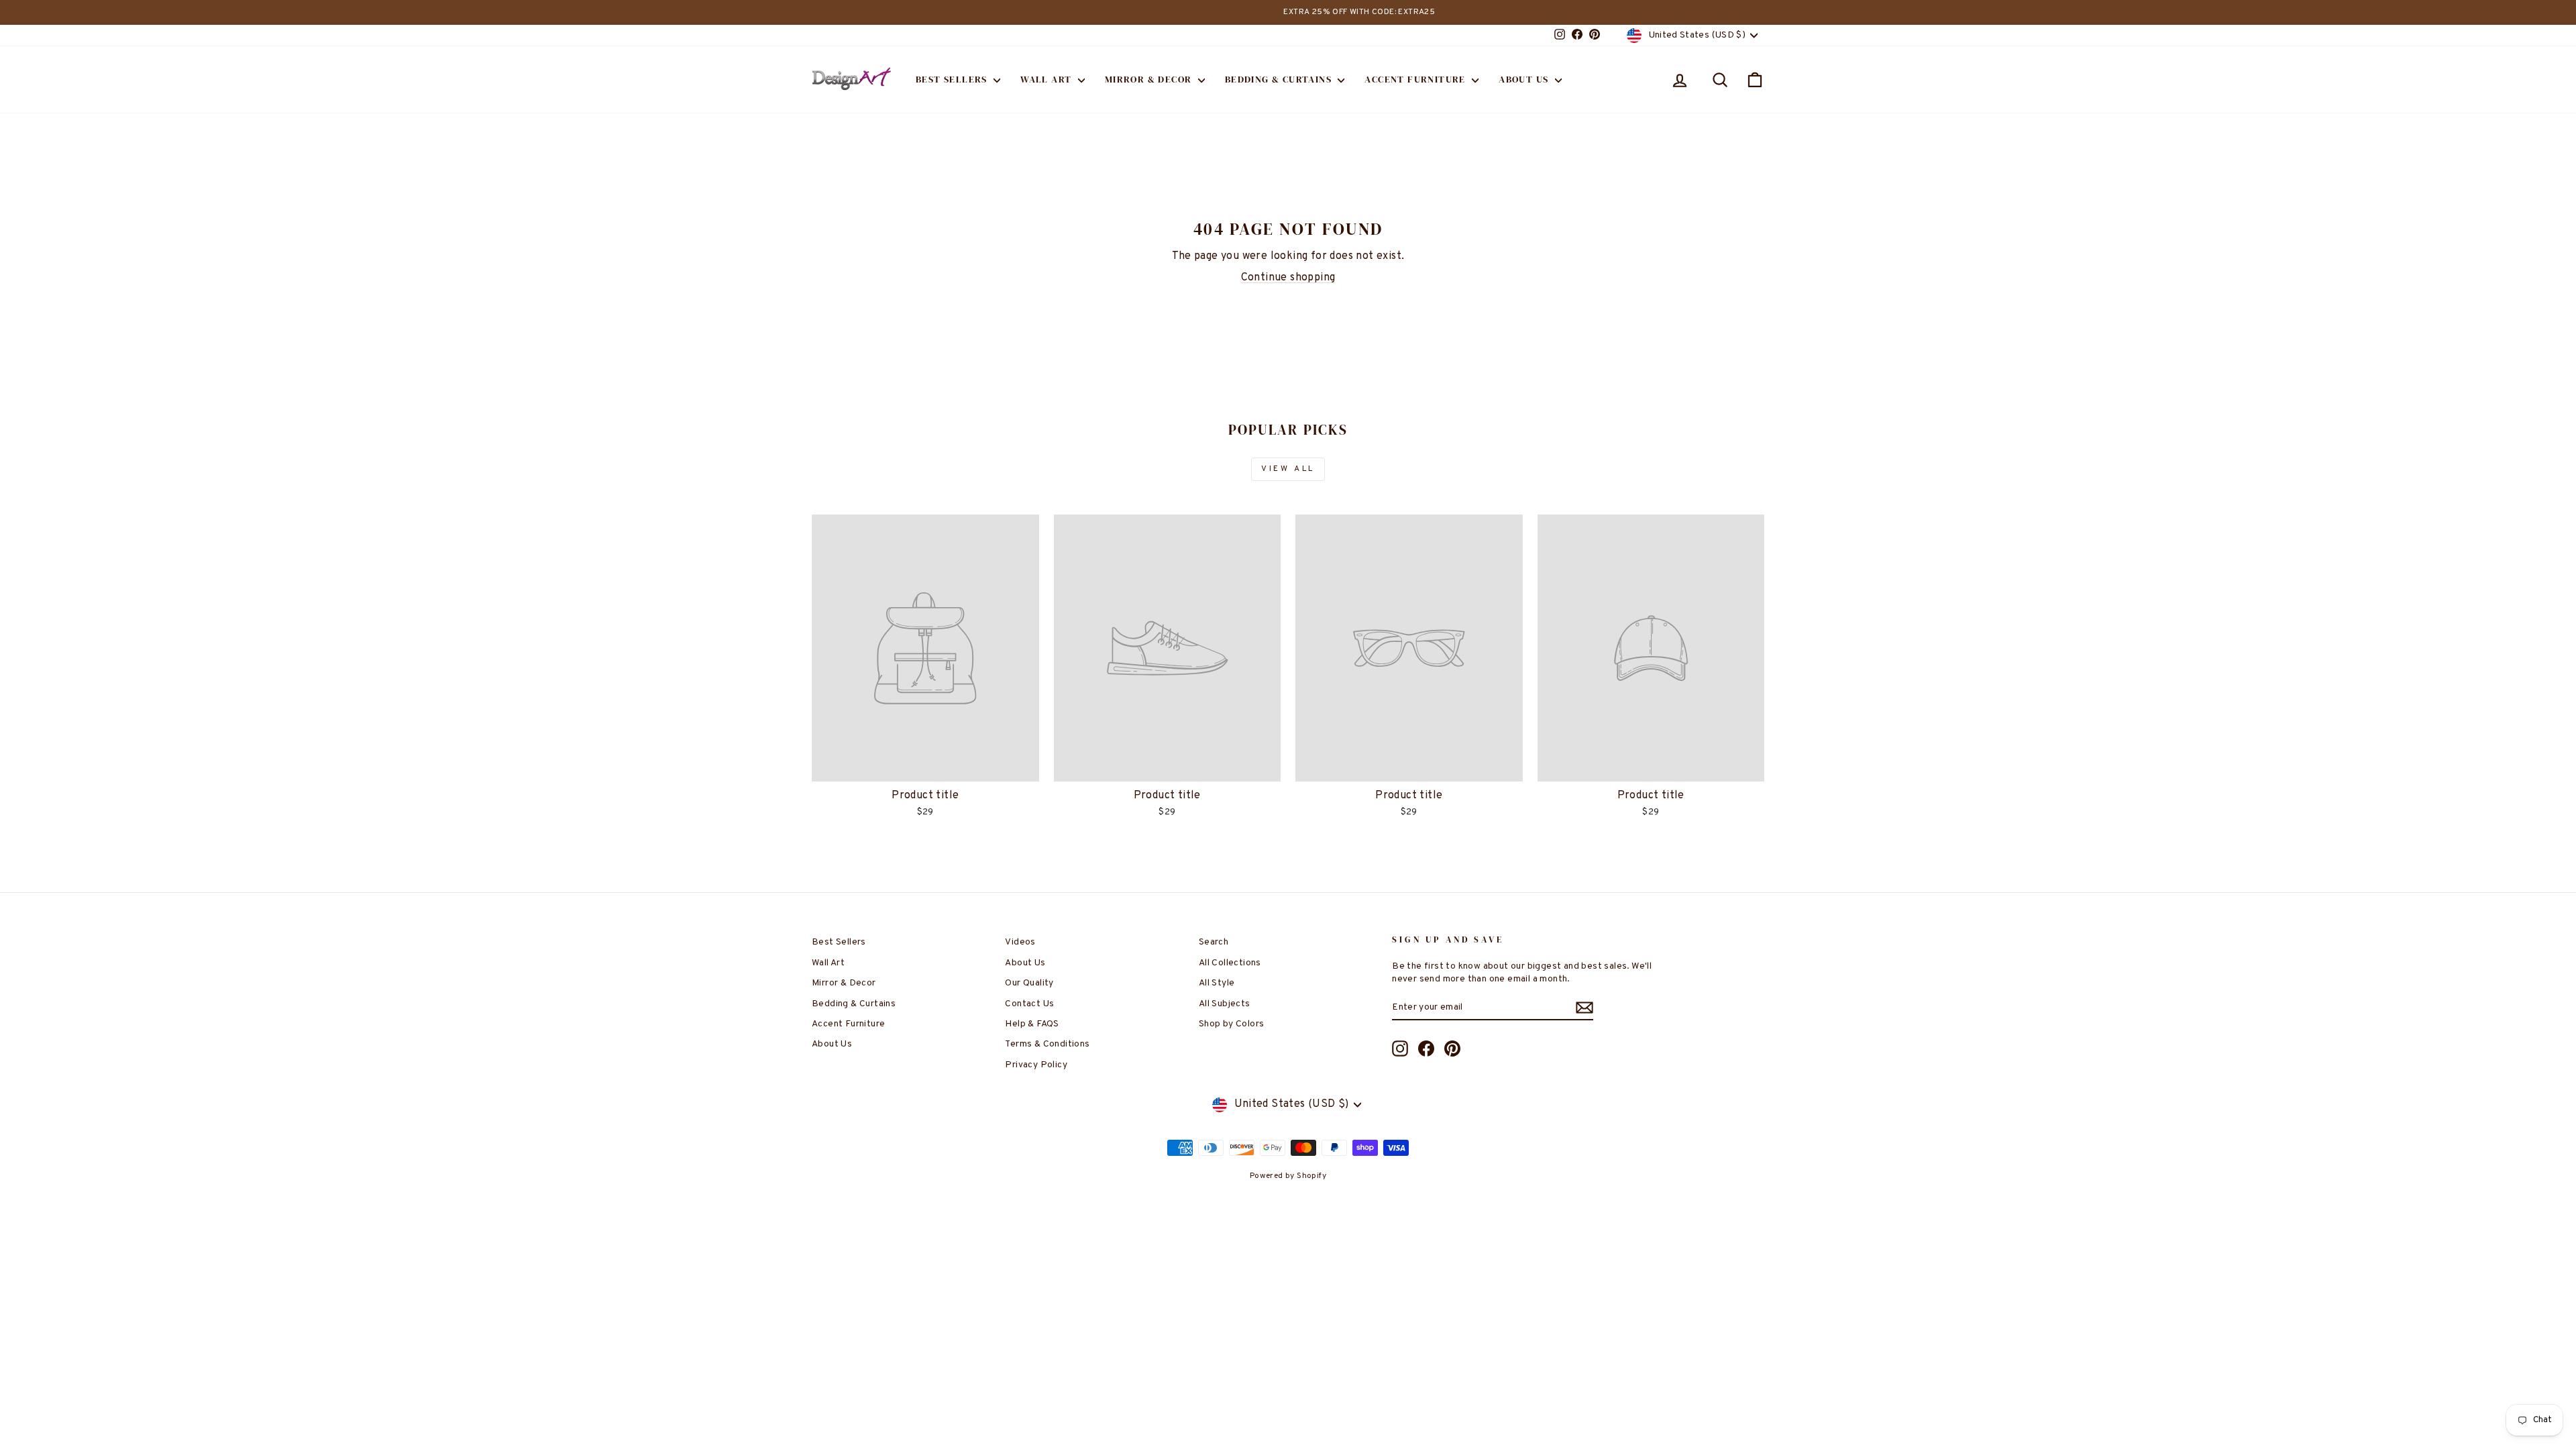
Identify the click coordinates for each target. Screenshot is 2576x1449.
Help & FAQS (1032, 1024)
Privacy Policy (1036, 1065)
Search (1214, 942)
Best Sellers (953, 79)
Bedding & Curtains (1280, 79)
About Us (1525, 79)
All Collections (1230, 963)
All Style (1217, 983)
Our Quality (1029, 983)
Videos (1020, 942)
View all (1288, 469)
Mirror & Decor (1150, 79)
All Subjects (1225, 1004)
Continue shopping (1288, 278)
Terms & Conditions (1047, 1044)
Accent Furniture (1416, 79)
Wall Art (1048, 79)
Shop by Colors (1232, 1024)
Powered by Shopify (1288, 1176)
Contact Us (1029, 1004)
